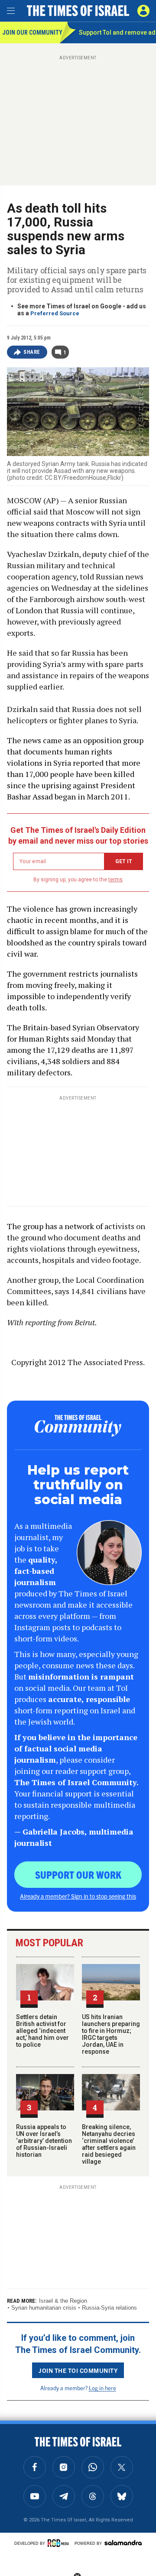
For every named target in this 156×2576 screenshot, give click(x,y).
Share (32, 352)
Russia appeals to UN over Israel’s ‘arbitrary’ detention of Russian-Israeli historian (44, 2141)
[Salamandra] (123, 2543)
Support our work (78, 1874)
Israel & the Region (63, 2301)
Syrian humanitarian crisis (44, 2308)
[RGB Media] (60, 2543)
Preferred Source (55, 313)
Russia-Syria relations (109, 2308)
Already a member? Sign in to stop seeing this (78, 1896)
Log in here (102, 2388)
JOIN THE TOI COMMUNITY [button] (78, 2370)
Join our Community (31, 32)
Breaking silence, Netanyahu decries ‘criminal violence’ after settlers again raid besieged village (109, 2144)
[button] (143, 11)
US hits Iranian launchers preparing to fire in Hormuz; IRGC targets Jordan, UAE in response (111, 2034)
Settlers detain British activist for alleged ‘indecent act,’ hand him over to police (42, 2031)
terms (115, 880)
